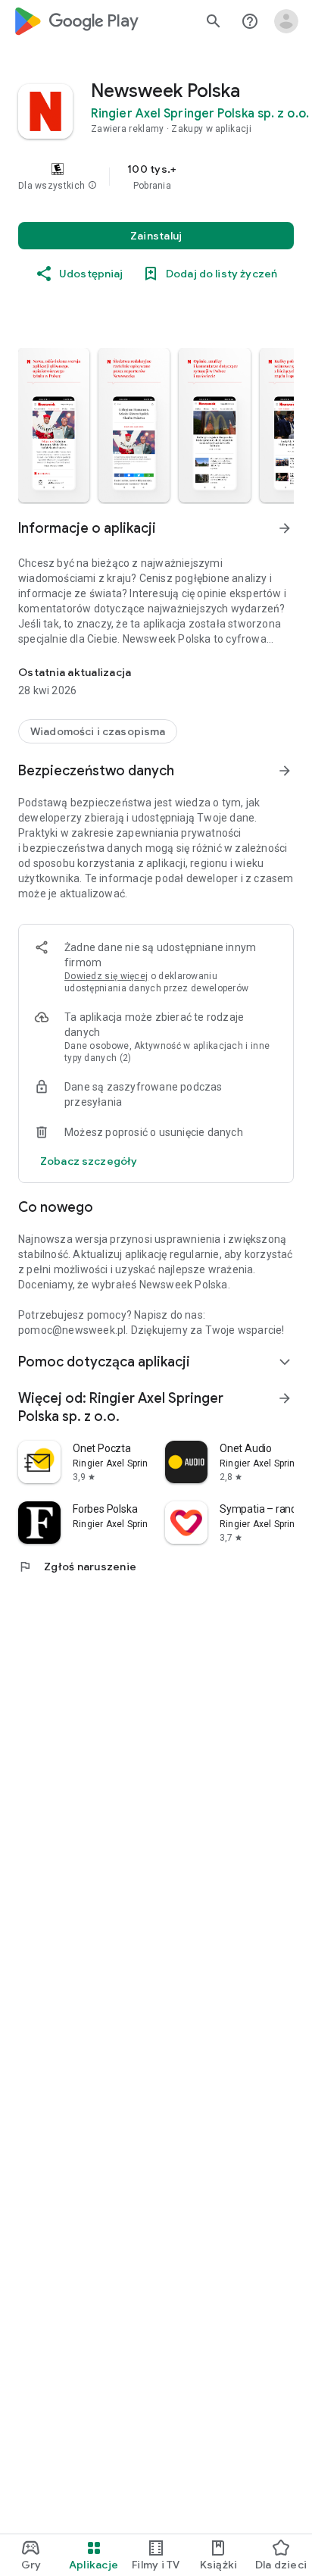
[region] (156, 177)
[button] (92, 186)
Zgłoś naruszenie (77, 1567)
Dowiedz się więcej (106, 976)
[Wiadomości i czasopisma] (98, 731)
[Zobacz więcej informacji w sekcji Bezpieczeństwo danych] (285, 771)
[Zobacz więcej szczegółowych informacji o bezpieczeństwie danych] (89, 1161)
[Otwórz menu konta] (286, 21)
